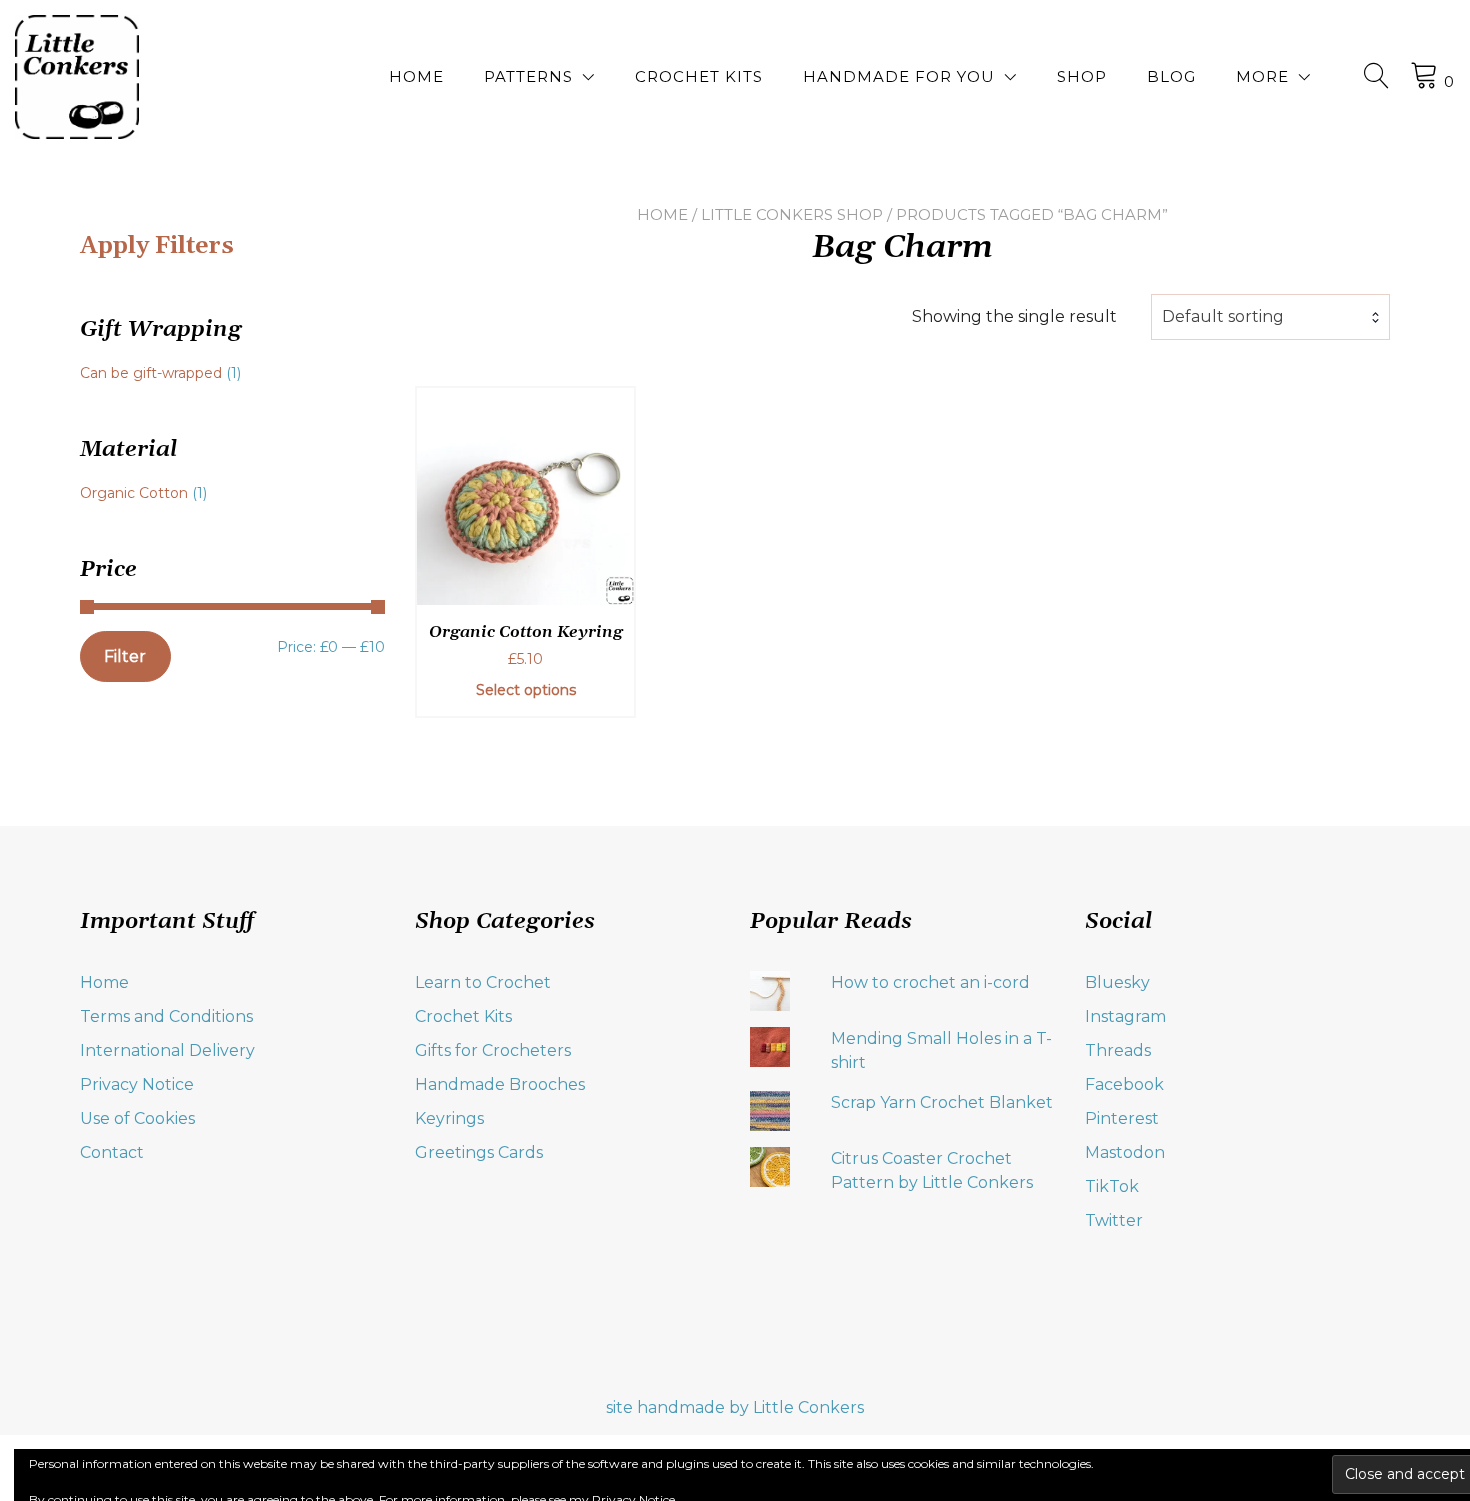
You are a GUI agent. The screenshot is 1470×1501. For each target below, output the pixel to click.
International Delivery (167, 1050)
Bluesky (1117, 982)
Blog (1171, 76)
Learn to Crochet (483, 982)
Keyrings (449, 1118)
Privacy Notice (137, 1084)
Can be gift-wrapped (151, 373)
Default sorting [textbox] (1223, 316)
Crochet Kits (699, 76)
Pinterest (1122, 1118)
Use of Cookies (137, 1118)
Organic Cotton (134, 493)
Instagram (1125, 1016)
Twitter (1114, 1220)
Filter (125, 656)
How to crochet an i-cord (930, 982)
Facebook (1124, 1084)
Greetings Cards (479, 1152)
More (1262, 76)
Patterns (528, 76)
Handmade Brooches (500, 1084)
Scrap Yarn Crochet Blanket (942, 1102)
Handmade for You (899, 76)
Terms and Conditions (166, 1016)
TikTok (1112, 1186)
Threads (1118, 1050)
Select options (526, 690)
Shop (1082, 76)
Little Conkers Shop (792, 214)
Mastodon (1125, 1152)
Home (416, 76)
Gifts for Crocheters (493, 1050)
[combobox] (1270, 317)
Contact (112, 1152)
